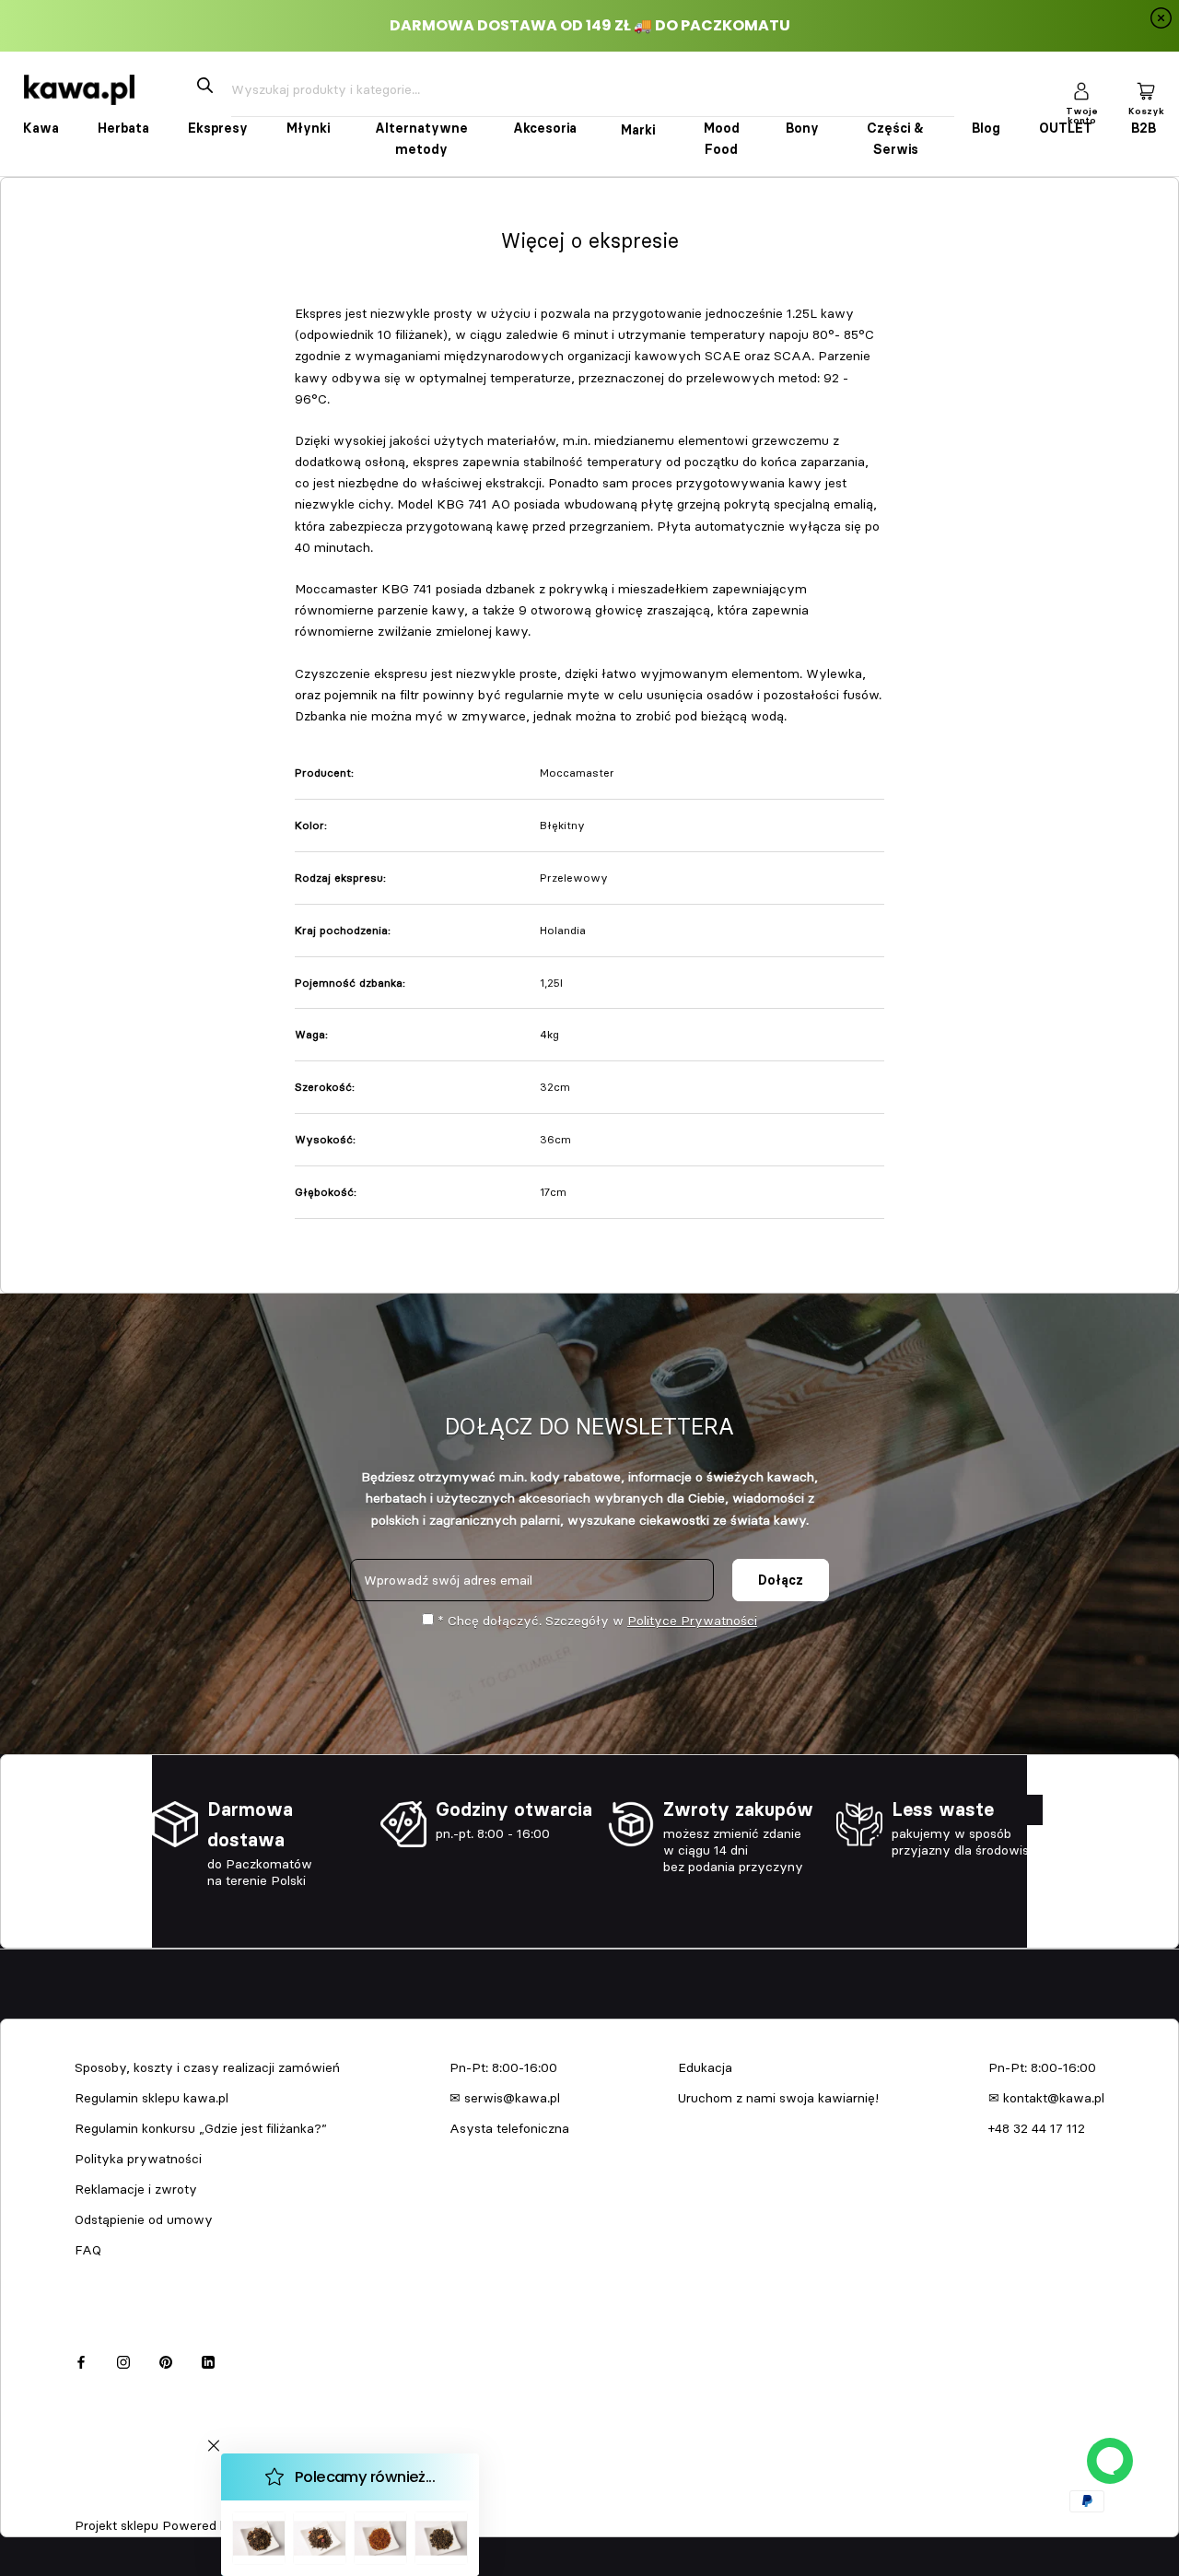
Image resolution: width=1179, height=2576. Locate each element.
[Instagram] (123, 2360)
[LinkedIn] (208, 2360)
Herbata (123, 128)
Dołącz (781, 1580)
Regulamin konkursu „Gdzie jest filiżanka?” (201, 2128)
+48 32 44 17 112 (1037, 2128)
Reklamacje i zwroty (136, 2189)
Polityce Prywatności (692, 1621)
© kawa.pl (100, 2501)
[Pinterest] (166, 2360)
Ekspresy (218, 128)
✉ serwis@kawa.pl (505, 2098)
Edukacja (705, 2067)
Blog (986, 128)
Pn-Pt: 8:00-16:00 (503, 2067)
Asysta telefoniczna (509, 2128)
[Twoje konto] (1081, 90)
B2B (1144, 128)
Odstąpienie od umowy (144, 2219)
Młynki (308, 128)
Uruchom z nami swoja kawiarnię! (778, 2098)
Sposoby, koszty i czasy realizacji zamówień (207, 2067)
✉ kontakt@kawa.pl (1046, 2098)
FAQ (88, 2250)
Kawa (41, 128)
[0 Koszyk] (1146, 90)
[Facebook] (81, 2360)
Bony (802, 128)
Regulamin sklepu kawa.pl (152, 2098)
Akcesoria (545, 128)
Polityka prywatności (138, 2159)
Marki (638, 130)
